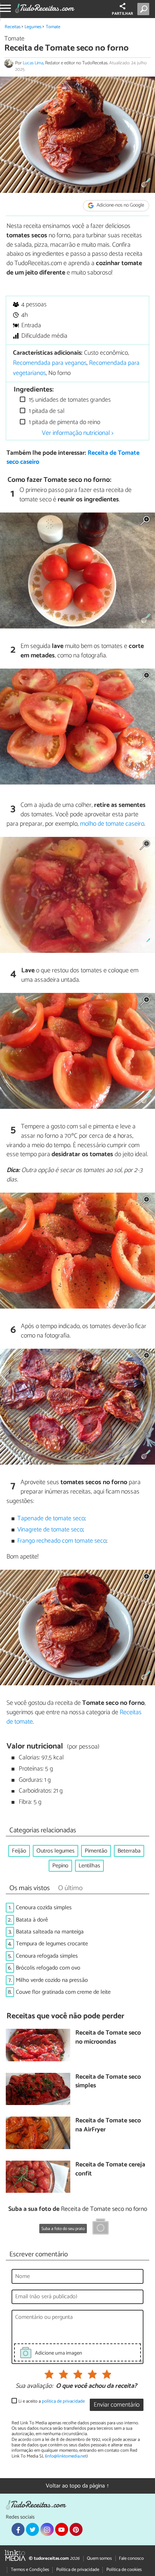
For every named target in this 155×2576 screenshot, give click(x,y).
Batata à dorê (32, 1920)
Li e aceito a (52, 2401)
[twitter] (32, 2529)
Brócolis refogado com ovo (48, 1968)
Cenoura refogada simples (47, 1956)
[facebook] (18, 2529)
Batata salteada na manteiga (50, 1932)
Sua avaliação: (34, 2386)
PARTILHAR (122, 14)
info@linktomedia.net (66, 2456)
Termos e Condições (30, 2570)
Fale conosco (131, 2558)
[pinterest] (76, 2529)
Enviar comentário (117, 2405)
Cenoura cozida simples (44, 1908)
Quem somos (99, 2558)
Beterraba (129, 1851)
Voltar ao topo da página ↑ (77, 2486)
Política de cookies (124, 2570)
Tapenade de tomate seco (51, 1519)
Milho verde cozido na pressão (52, 1980)
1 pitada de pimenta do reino (64, 422)
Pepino (60, 1866)
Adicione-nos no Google (120, 205)
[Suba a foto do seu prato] (101, 2228)
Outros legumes (56, 1851)
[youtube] (62, 2529)
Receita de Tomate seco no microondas (108, 2038)
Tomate (53, 27)
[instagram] (47, 2529)
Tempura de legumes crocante (52, 1944)
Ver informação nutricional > (78, 433)
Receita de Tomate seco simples (108, 2082)
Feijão (19, 1851)
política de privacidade (63, 2401)
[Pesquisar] (145, 9)
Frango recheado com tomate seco (62, 1541)
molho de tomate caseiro (112, 824)
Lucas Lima (33, 63)
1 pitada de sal (46, 411)
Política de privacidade (78, 2570)
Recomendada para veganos (50, 363)
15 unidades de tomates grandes (69, 400)
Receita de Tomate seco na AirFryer (108, 2125)
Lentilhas (89, 1866)
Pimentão (96, 1851)
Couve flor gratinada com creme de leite (63, 1992)
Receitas (13, 27)
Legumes (33, 27)
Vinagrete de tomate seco (50, 1530)
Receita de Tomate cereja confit (110, 2169)
